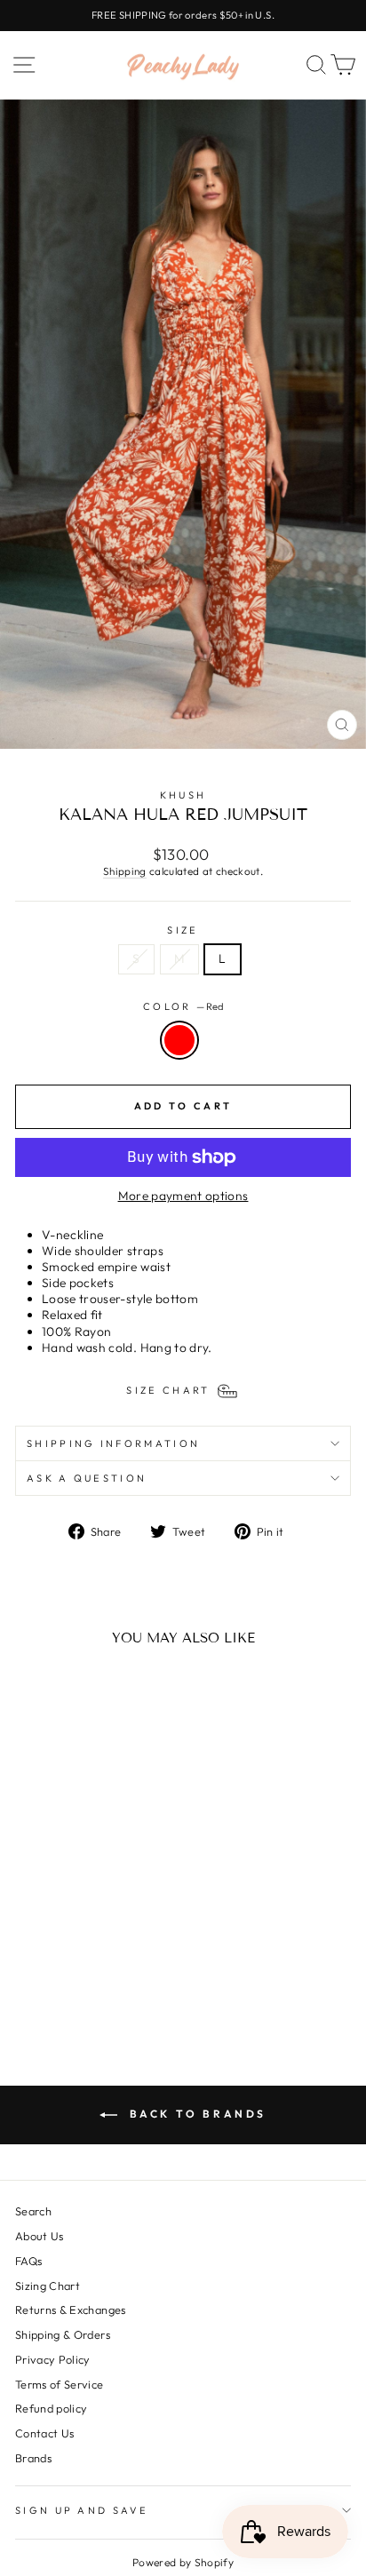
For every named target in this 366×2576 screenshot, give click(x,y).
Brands (33, 2458)
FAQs (28, 2261)
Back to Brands (195, 2114)
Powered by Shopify (183, 2562)
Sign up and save (82, 2510)
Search (33, 2211)
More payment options (183, 1196)
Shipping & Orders (63, 2334)
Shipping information (113, 1443)
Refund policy (52, 2408)
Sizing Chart (48, 2286)
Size (183, 930)
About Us (40, 2236)
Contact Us (44, 2433)
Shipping (125, 871)
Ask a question (87, 1478)
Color (183, 1006)
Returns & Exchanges (71, 2310)
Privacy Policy (53, 2359)
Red (179, 1040)
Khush (183, 795)
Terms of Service (60, 2384)
